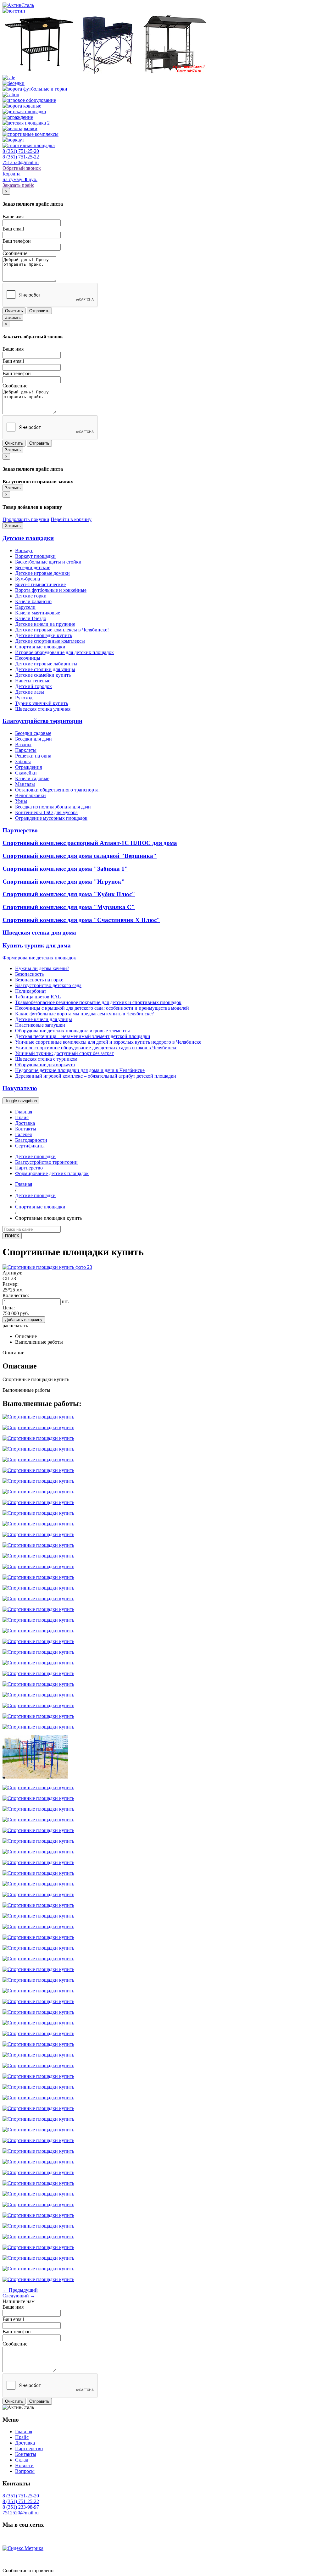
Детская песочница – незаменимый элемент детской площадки (83, 1036)
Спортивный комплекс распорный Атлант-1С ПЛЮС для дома (90, 843)
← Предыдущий (20, 2290)
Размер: (11, 1284)
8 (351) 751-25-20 (21, 151)
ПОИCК (12, 1236)
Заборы (23, 761)
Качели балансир (33, 601)
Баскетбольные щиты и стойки (48, 562)
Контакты (26, 1129)
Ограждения (28, 767)
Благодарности (31, 1140)
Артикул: (12, 1273)
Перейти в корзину (71, 519)
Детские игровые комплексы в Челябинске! (62, 630)
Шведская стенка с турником (46, 1059)
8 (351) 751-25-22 (21, 157)
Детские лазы (30, 692)
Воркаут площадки (35, 556)
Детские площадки (28, 538)
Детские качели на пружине (45, 624)
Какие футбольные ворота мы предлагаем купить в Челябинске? (84, 1014)
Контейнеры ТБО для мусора (46, 812)
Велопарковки (31, 795)
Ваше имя (13, 217)
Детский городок (33, 686)
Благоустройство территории (42, 721)
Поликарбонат (31, 991)
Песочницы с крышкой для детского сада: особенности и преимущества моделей (102, 1008)
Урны (21, 801)
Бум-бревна (28, 579)
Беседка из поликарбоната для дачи (53, 807)
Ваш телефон (17, 241)
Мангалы (25, 784)
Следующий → (19, 2296)
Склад (22, 2460)
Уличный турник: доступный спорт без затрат (64, 1053)
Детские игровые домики (42, 573)
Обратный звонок (22, 168)
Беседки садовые (33, 733)
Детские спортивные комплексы (50, 641)
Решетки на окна (33, 756)
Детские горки (31, 596)
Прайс (22, 1117)
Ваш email (13, 229)
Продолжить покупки (26, 519)
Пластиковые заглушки (40, 1025)
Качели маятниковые (38, 613)
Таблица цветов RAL (38, 997)
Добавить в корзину (24, 1320)
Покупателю (20, 1088)
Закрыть (13, 317)
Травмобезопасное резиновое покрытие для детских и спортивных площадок (98, 1002)
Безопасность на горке (39, 980)
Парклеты (26, 750)
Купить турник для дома (37, 945)
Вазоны (23, 744)
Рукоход (24, 698)
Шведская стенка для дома (39, 933)
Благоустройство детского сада (48, 985)
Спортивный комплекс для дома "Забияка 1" (65, 869)
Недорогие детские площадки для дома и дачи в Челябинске (80, 1070)
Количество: (16, 1295)
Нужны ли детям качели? (42, 968)
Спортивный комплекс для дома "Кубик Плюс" (69, 894)
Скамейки (26, 773)
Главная (24, 1112)
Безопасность (29, 974)
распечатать (15, 1326)
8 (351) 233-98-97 (21, 2507)
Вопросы (25, 2471)
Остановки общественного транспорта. (57, 790)
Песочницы (28, 658)
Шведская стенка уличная (43, 709)
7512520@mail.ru (21, 162)
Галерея (23, 1134)
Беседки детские (33, 567)
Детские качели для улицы (44, 1019)
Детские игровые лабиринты (46, 664)
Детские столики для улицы (45, 669)
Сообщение (15, 253)
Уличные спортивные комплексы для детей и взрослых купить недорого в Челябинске (108, 1042)
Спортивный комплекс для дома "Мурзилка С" (69, 907)
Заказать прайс (18, 185)
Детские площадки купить (44, 635)
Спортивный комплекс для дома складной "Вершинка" (80, 856)
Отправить (39, 311)
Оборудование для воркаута (45, 1065)
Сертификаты (30, 1146)
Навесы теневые (33, 681)
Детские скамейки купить (43, 675)
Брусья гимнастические (40, 584)
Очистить (14, 311)
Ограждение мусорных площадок (51, 818)
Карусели (25, 607)
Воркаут (24, 550)
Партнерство (20, 830)
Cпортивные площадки (40, 647)
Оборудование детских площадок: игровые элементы (72, 1031)
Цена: (9, 1308)
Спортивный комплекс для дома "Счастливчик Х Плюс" (81, 920)
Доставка (25, 1123)
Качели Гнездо (31, 618)
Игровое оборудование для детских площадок (64, 652)
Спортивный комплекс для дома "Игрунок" (64, 882)
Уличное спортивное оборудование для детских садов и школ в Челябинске (96, 1048)
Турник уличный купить (42, 703)
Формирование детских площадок (39, 958)
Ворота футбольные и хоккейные (51, 590)
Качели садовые (32, 778)
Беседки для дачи (33, 739)
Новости (24, 2465)
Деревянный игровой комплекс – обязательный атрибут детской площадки (96, 1076)
